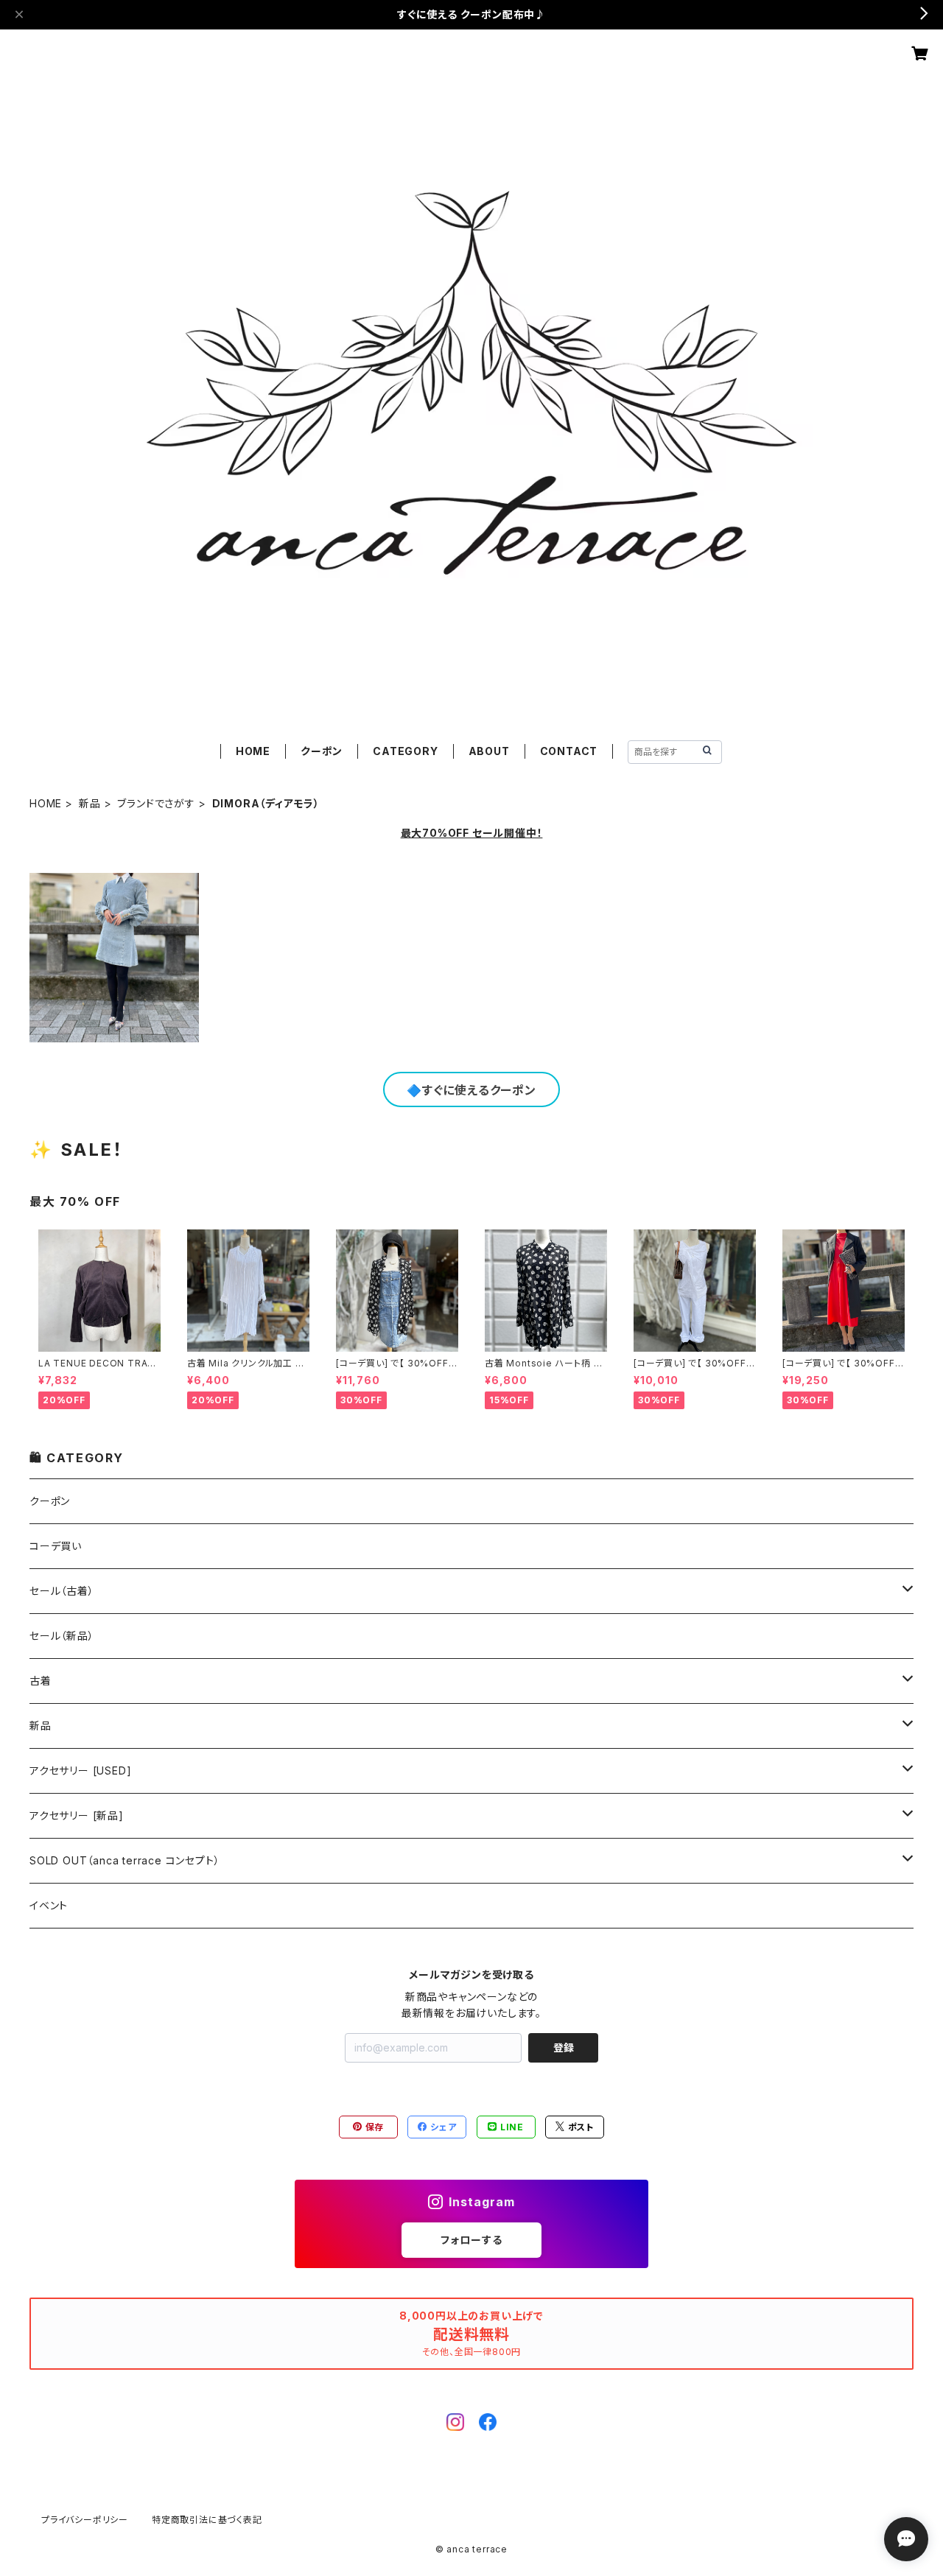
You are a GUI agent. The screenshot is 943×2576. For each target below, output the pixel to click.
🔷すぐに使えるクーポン (471, 1090)
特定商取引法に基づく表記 (207, 2520)
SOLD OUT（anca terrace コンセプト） (125, 1860)
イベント (49, 1905)
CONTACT (569, 751)
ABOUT (489, 751)
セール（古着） (62, 1591)
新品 (90, 803)
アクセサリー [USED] (80, 1770)
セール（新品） (62, 1636)
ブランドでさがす (156, 803)
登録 (564, 2047)
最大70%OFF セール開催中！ (472, 833)
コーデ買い (56, 1546)
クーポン (322, 751)
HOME (253, 751)
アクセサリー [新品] (77, 1815)
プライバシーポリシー (85, 2520)
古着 (41, 1681)
